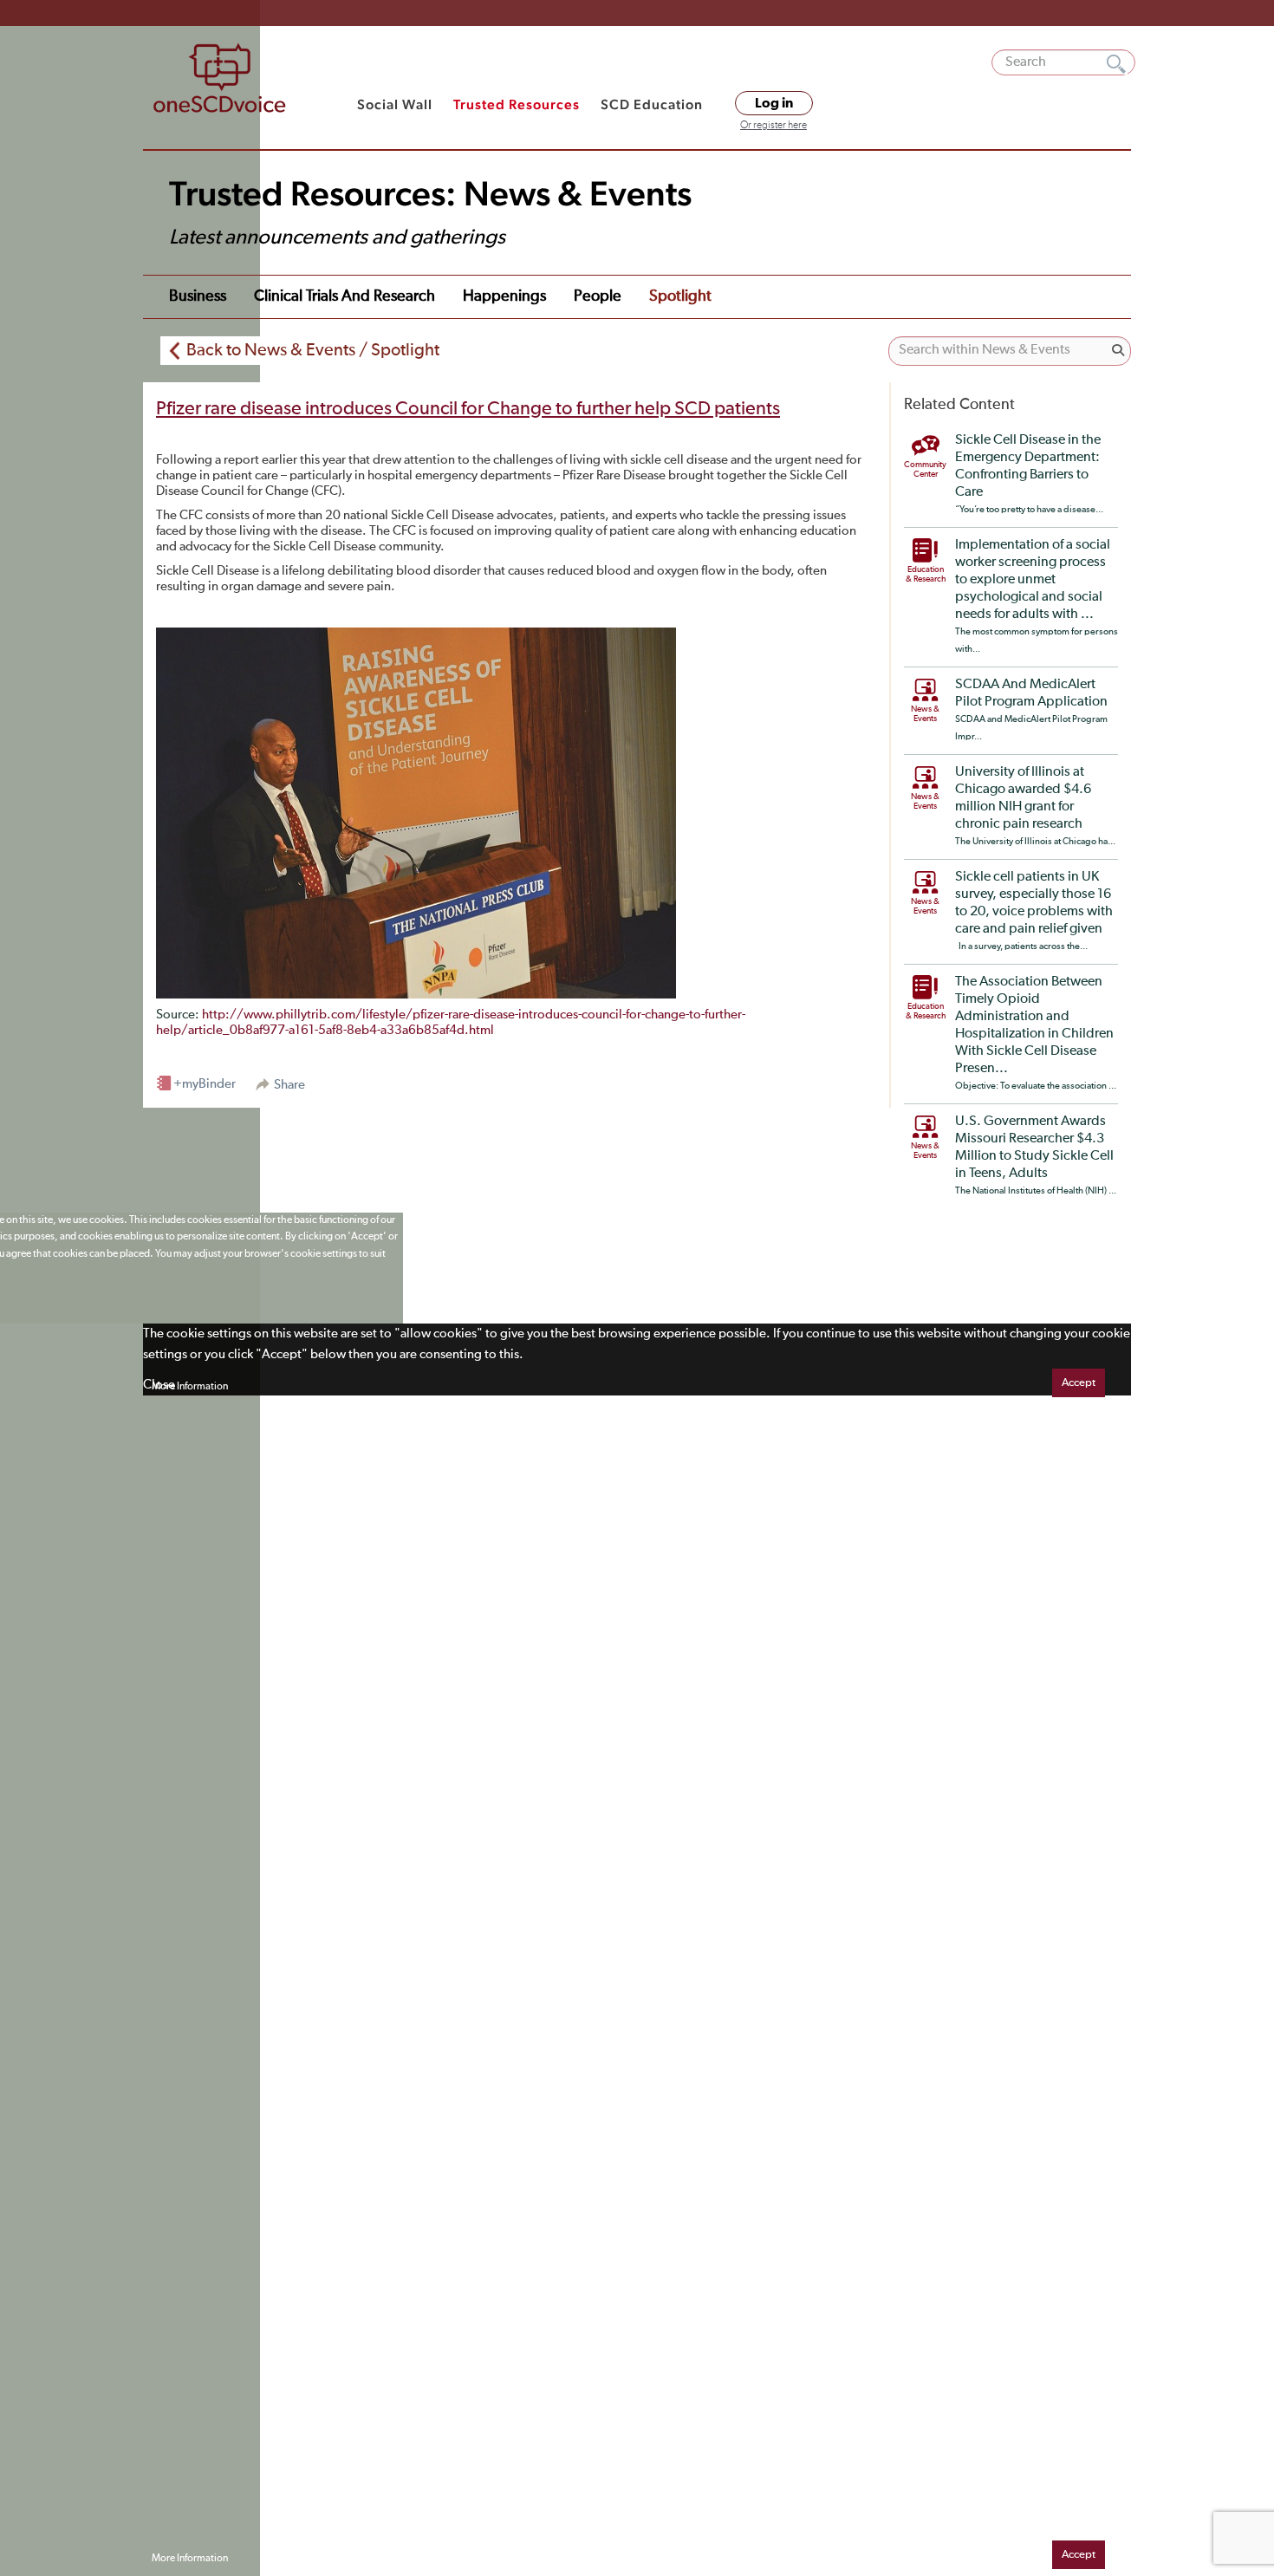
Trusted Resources (517, 104)
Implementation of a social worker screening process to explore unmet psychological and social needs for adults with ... (1033, 580)
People (598, 296)
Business (198, 296)
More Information (190, 1387)
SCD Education (652, 104)
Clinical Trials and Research (344, 296)
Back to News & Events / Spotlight (313, 350)
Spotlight (680, 296)
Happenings (504, 296)
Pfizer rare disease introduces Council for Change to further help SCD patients (468, 409)
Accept (1079, 1383)
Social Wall (395, 104)
